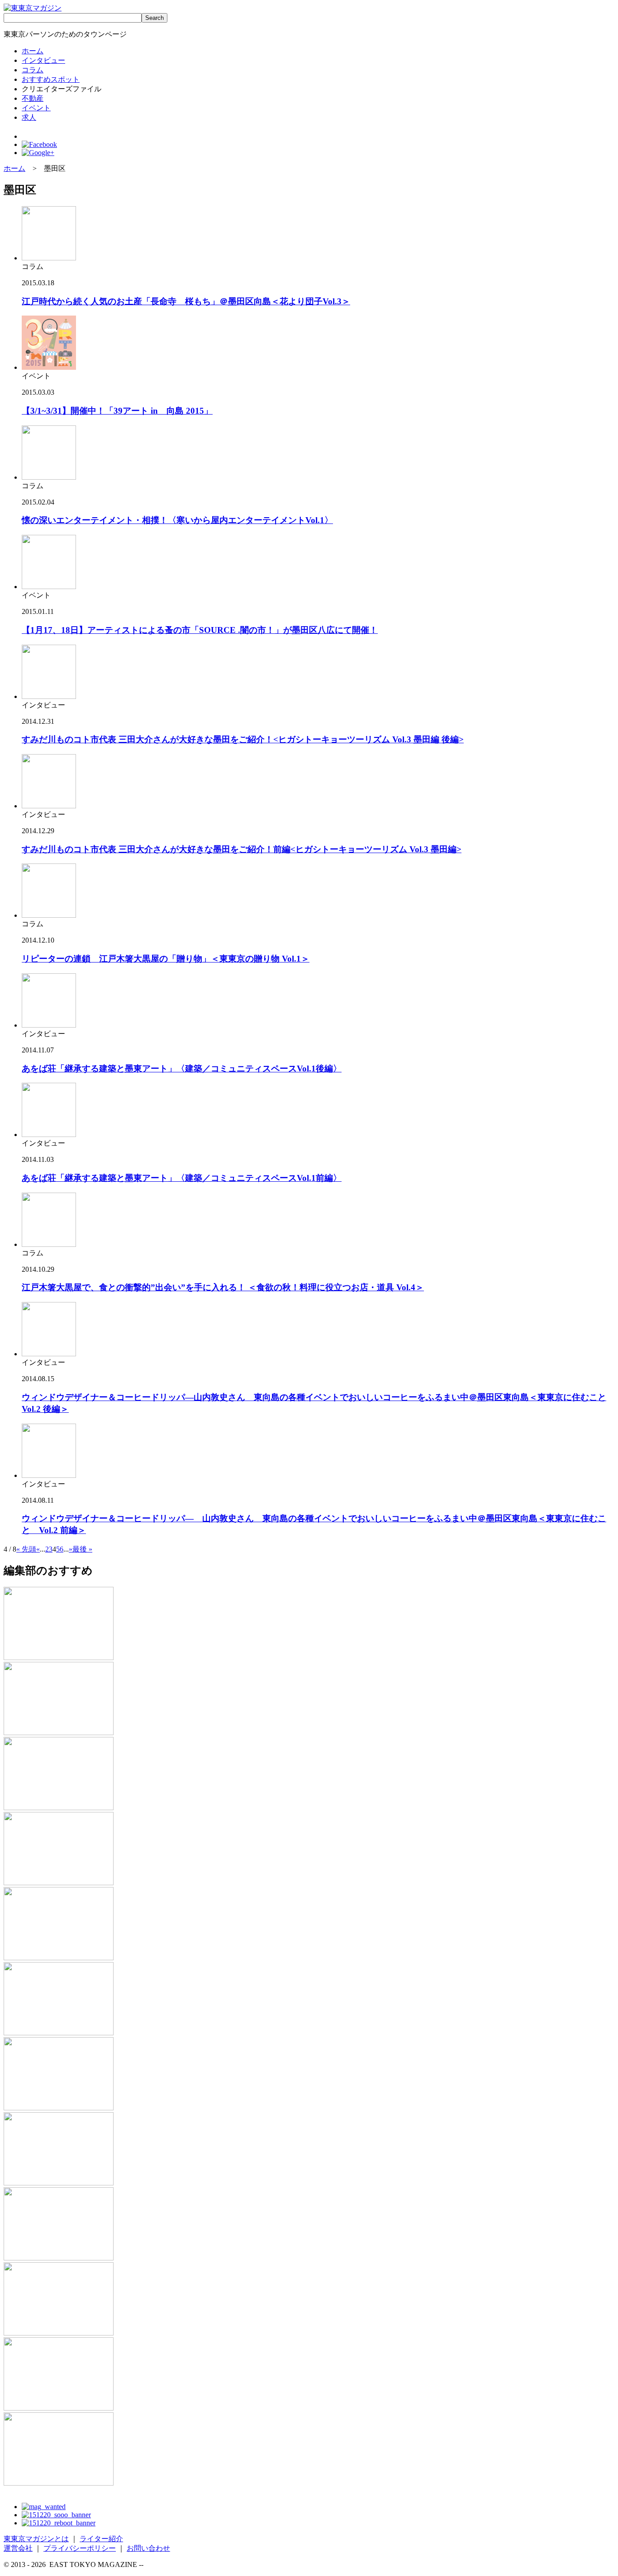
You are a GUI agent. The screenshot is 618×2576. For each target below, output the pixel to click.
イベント (36, 108)
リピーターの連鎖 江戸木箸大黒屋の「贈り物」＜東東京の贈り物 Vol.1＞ (166, 959)
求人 (29, 117)
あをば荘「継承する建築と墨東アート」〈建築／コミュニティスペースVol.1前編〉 (182, 1178)
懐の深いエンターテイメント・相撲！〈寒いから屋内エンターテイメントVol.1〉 (177, 520)
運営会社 (18, 2548)
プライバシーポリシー (80, 2548)
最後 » (82, 1549)
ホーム (33, 51)
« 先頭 (26, 1549)
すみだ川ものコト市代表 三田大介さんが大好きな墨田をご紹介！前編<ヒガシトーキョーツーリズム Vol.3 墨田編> (242, 849)
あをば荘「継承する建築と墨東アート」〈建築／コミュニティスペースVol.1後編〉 (182, 1069)
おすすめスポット (51, 79)
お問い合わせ (148, 2548)
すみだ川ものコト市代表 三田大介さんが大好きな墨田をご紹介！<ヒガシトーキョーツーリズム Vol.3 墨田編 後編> (243, 739)
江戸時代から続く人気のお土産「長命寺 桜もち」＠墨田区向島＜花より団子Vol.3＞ (186, 301)
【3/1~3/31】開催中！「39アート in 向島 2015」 (117, 411)
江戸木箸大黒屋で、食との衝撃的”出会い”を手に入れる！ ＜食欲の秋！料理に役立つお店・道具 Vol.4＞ (223, 1287)
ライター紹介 (101, 2539)
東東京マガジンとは (36, 2539)
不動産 (33, 98)
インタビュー (43, 60)
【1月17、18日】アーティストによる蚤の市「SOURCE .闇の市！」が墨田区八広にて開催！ (200, 630)
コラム (33, 70)
